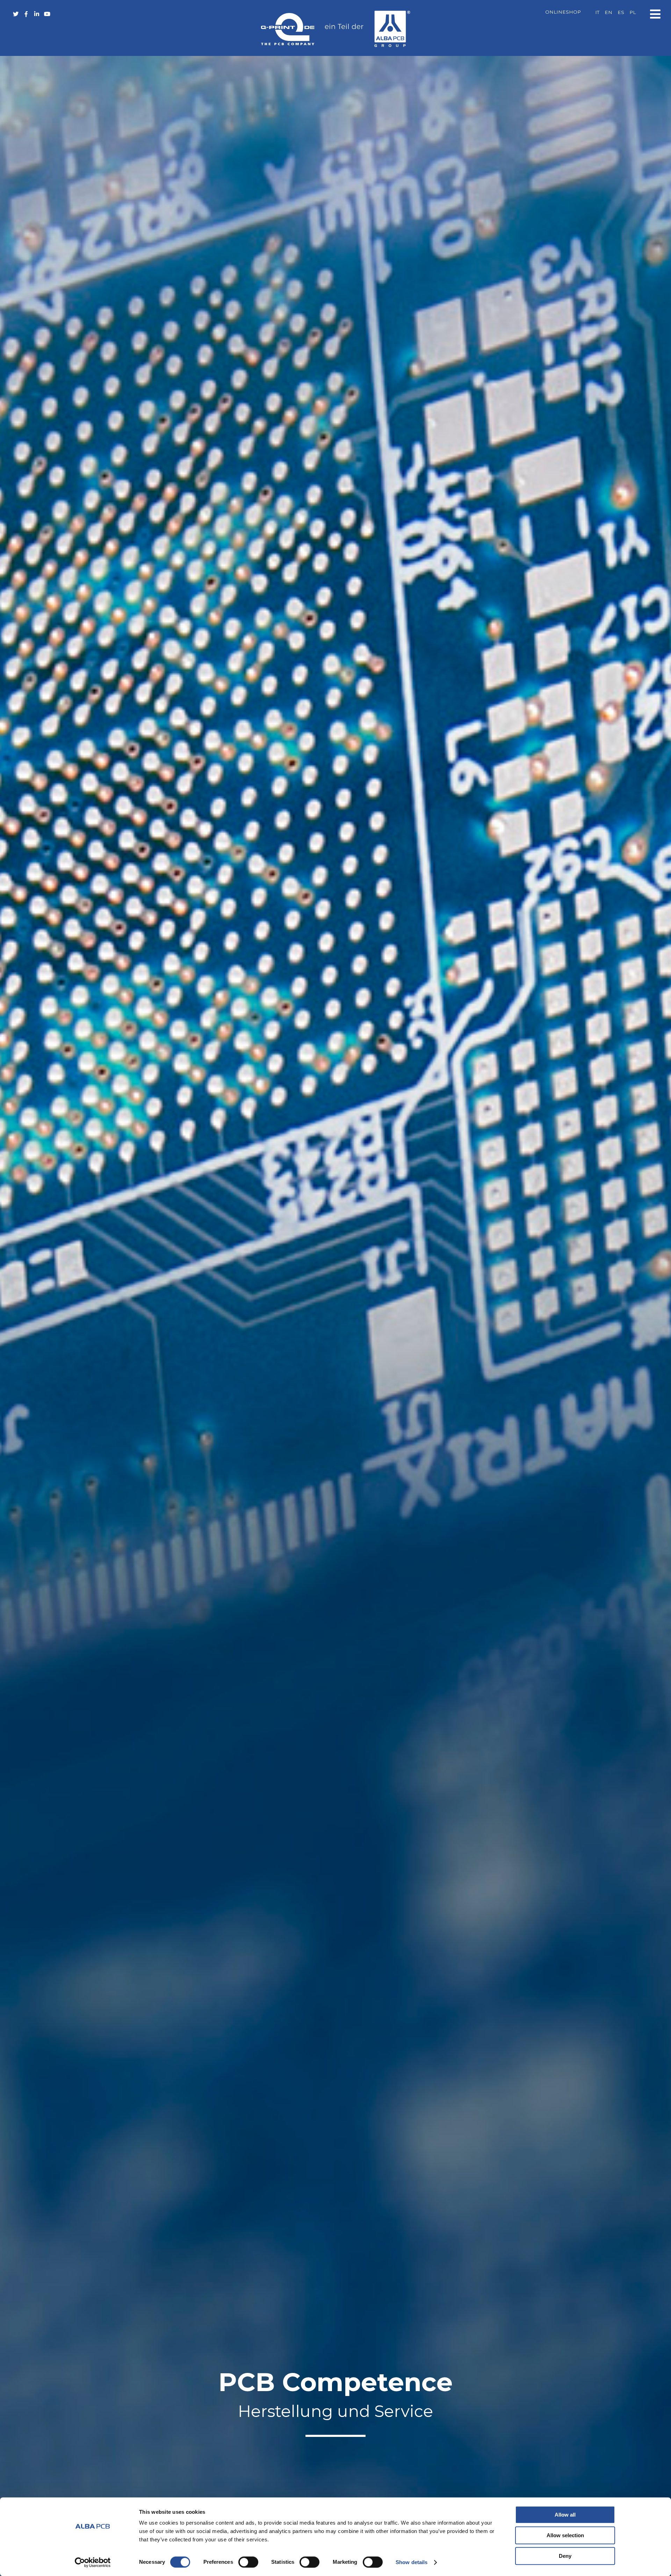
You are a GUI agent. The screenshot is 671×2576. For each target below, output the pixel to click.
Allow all (565, 2515)
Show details (412, 2562)
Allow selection (565, 2535)
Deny (565, 2556)
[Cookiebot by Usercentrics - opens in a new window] (93, 2562)
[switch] (248, 2562)
